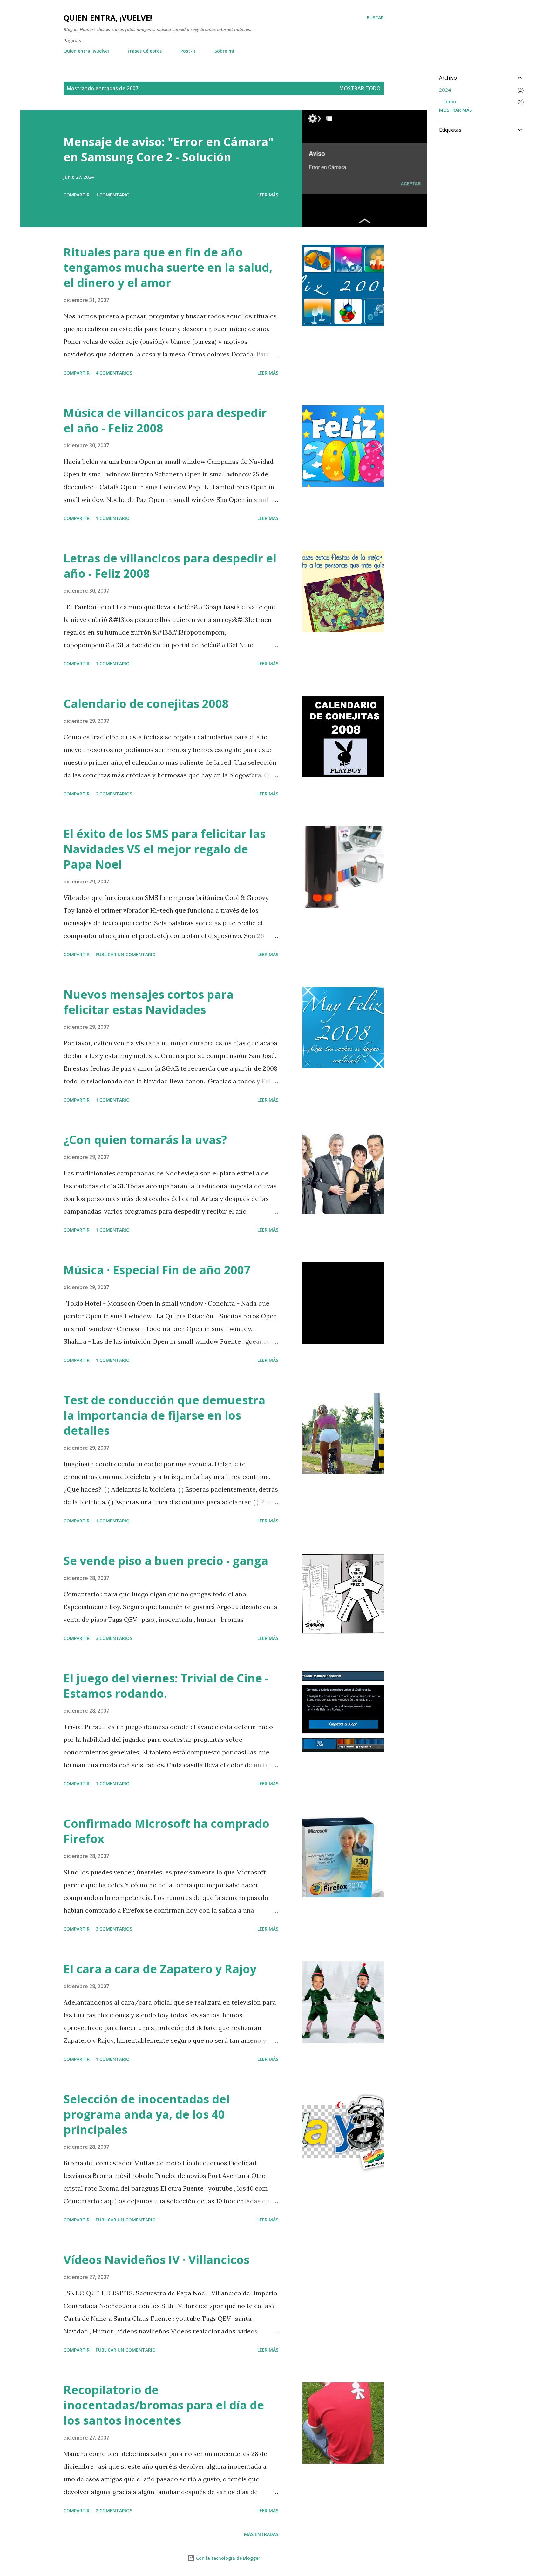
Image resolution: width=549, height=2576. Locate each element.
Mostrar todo (360, 88)
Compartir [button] (77, 195)
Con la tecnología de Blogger (227, 2558)
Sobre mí (224, 51)
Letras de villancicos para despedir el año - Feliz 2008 (170, 566)
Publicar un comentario (126, 954)
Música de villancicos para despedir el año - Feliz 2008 (165, 420)
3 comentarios (114, 1638)
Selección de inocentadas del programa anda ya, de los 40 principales (147, 2114)
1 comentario (113, 195)
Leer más (268, 195)
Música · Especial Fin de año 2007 (157, 1270)
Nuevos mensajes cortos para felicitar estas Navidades (149, 1002)
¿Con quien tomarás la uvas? (145, 1140)
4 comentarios (114, 373)
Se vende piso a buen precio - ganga (166, 1561)
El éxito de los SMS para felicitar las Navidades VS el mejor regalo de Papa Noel (165, 849)
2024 (445, 90)
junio (450, 101)
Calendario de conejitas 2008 (146, 704)
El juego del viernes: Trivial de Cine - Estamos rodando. (166, 1686)
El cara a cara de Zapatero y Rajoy (160, 1969)
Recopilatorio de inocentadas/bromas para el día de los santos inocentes (164, 2405)
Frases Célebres (145, 51)
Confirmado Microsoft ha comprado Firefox (166, 1831)
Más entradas (261, 2534)
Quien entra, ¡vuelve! (108, 18)
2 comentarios (114, 794)
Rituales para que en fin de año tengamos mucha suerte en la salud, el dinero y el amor (168, 267)
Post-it (188, 51)
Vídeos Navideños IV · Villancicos (156, 2260)
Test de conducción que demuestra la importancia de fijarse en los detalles (164, 1415)
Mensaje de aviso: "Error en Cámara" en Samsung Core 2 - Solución (169, 149)
